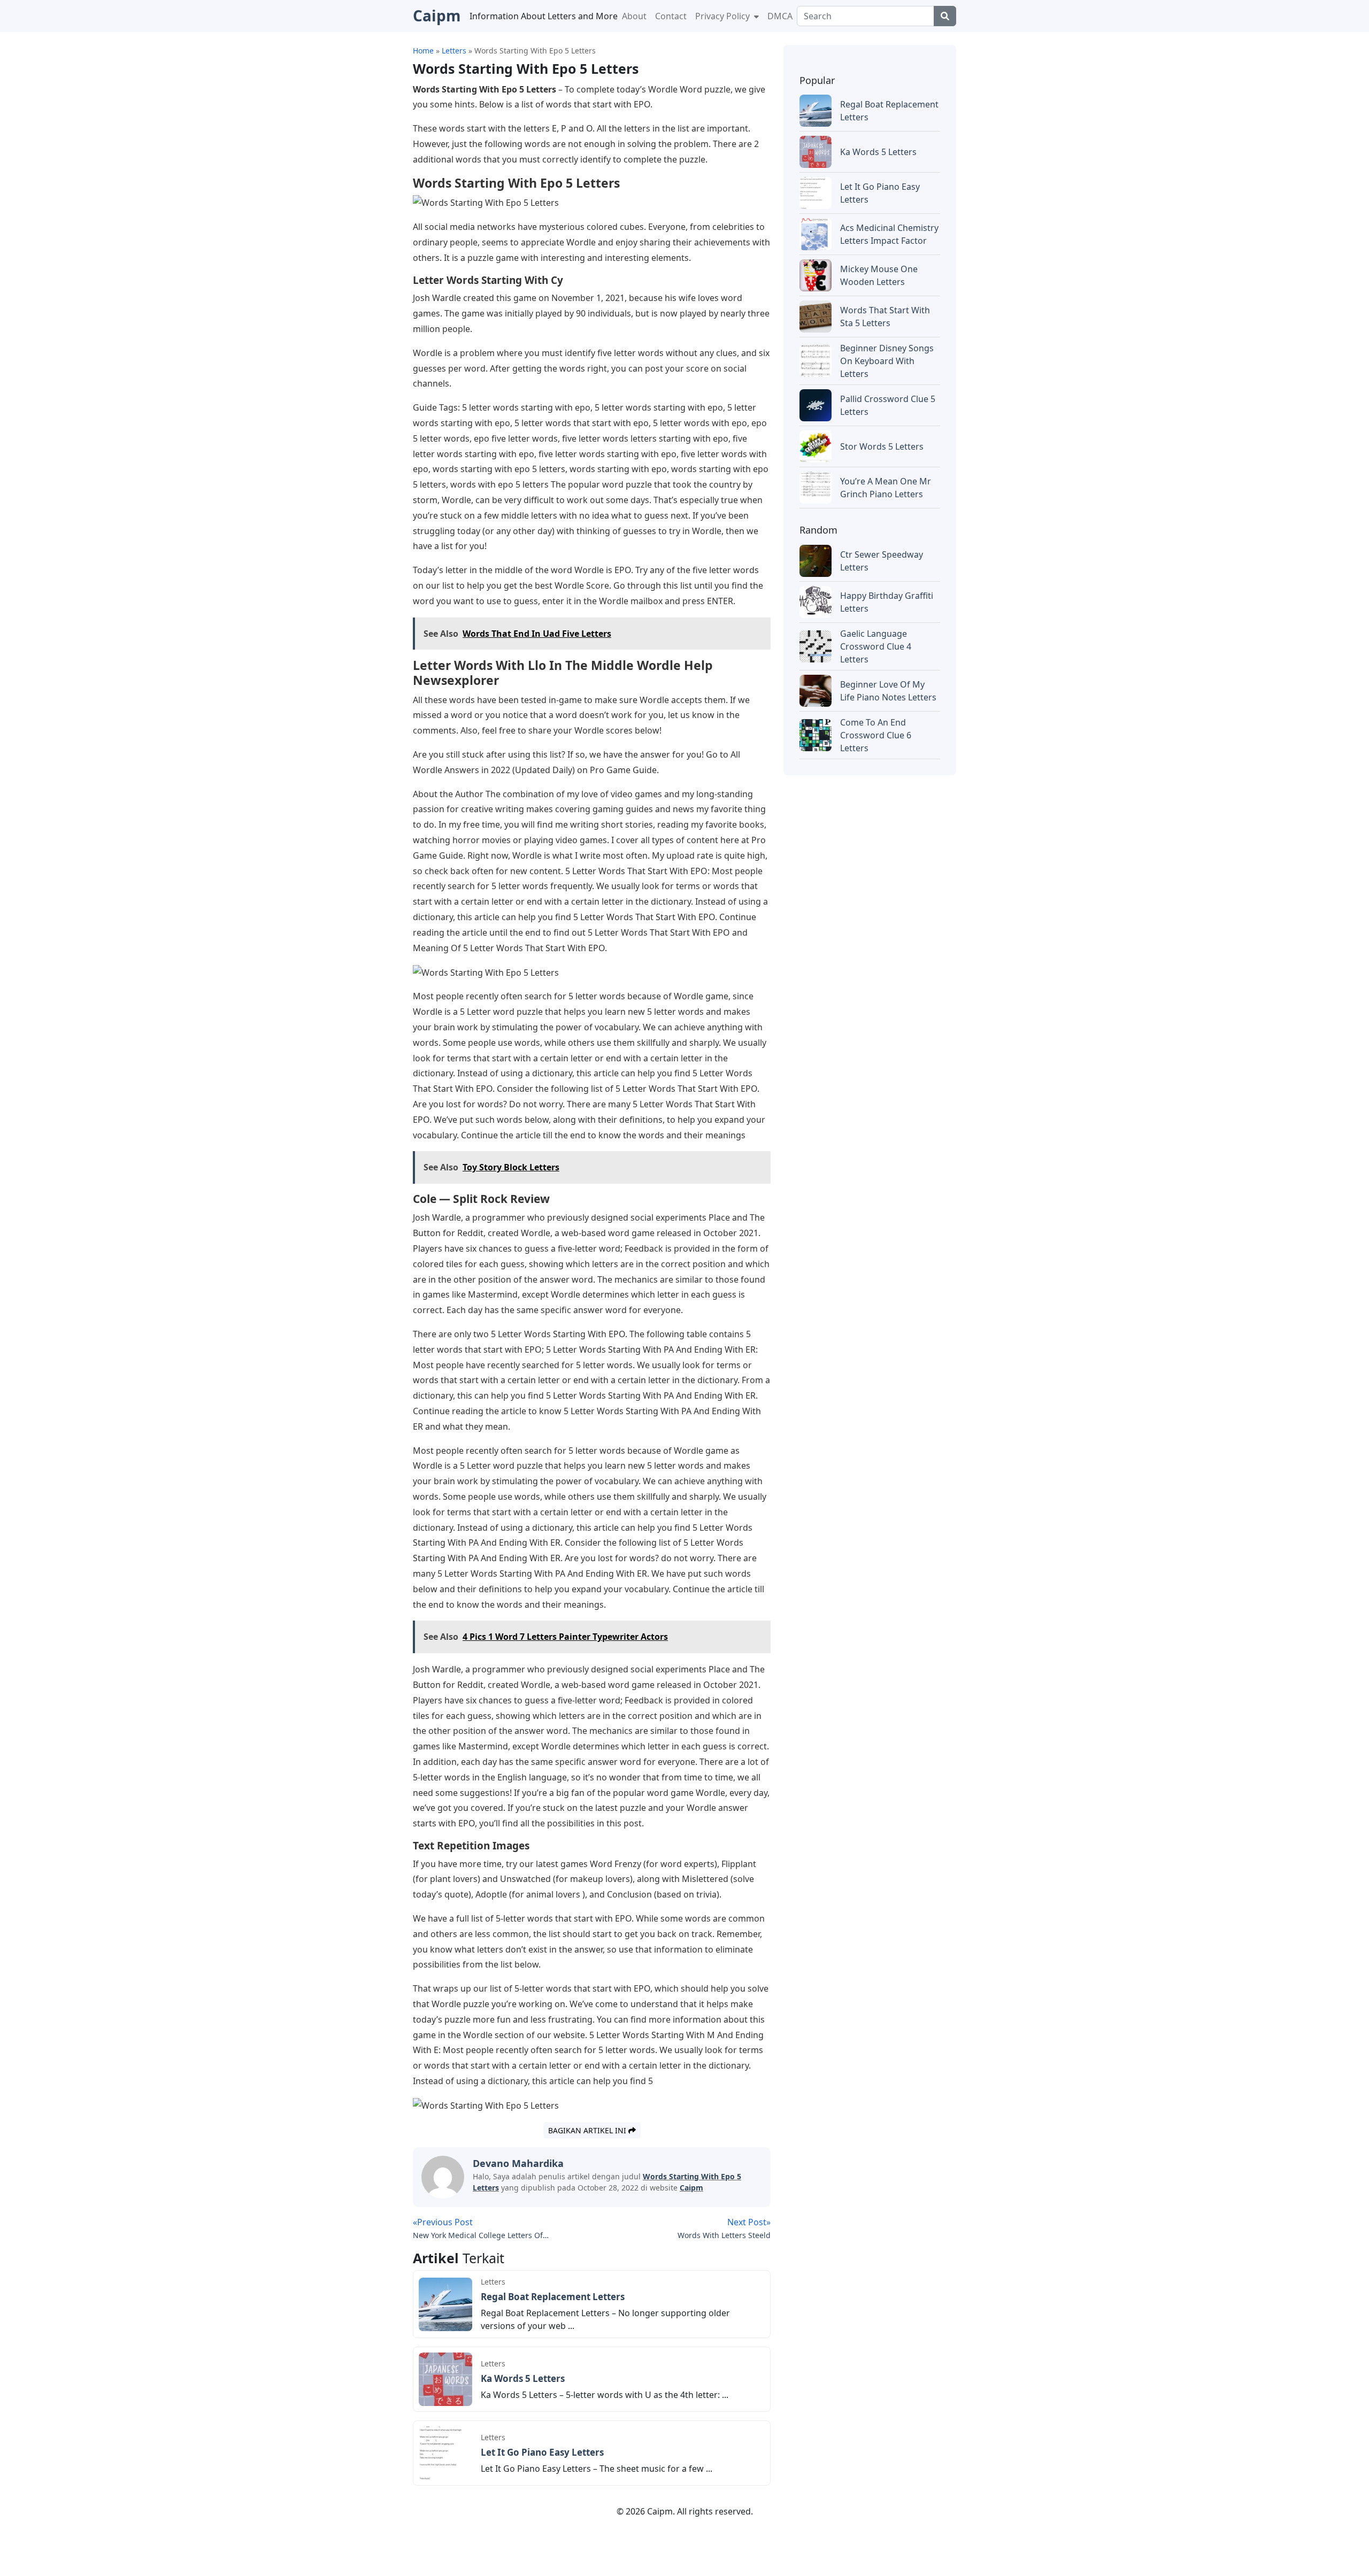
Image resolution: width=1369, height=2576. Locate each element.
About (634, 16)
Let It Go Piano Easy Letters (542, 2452)
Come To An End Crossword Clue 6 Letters (876, 735)
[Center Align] (945, 16)
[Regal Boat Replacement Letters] (445, 2303)
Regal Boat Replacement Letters (553, 2297)
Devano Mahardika (518, 2163)
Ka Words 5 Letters (523, 2378)
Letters (493, 2282)
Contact (671, 16)
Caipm (691, 2188)
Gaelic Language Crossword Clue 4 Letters (876, 646)
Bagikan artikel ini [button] (588, 2130)
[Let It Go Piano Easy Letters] (445, 2452)
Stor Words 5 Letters (882, 446)
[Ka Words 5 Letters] (445, 2379)
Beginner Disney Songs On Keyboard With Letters (887, 361)
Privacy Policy (724, 16)
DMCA (780, 16)
